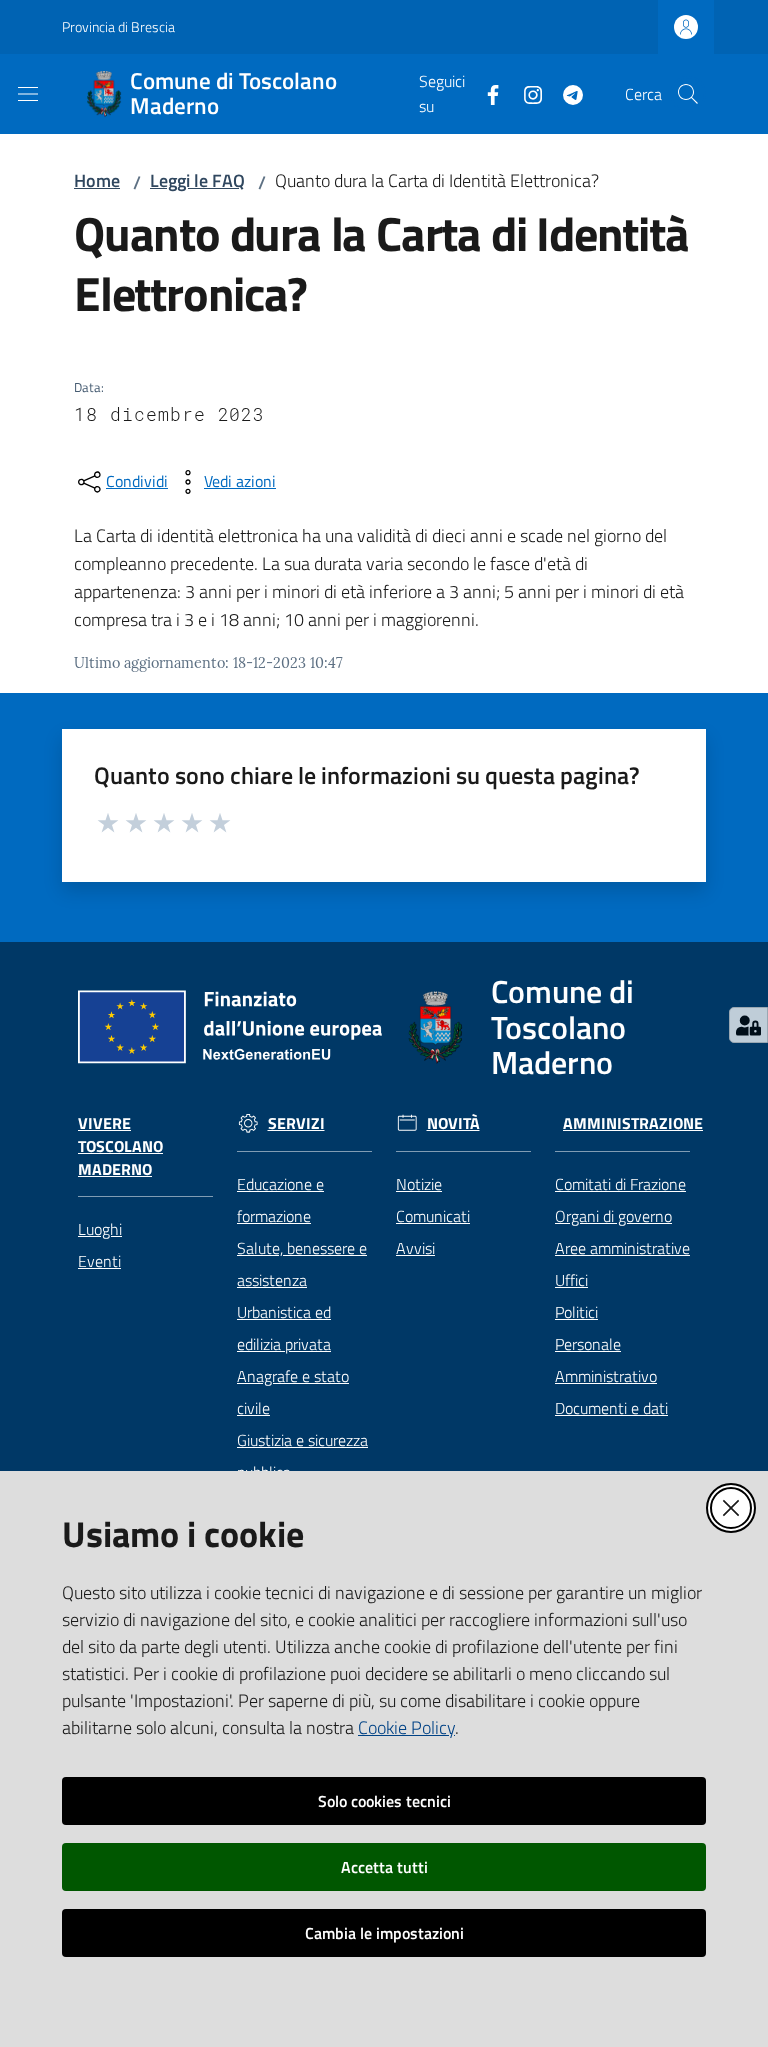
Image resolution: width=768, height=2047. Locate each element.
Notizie (419, 1184)
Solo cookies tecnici (384, 1801)
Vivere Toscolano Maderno (120, 1146)
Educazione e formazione (280, 1200)
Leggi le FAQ (197, 180)
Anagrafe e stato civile (293, 1392)
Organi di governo (613, 1216)
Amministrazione (633, 1123)
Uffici (571, 1280)
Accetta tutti (384, 1867)
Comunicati (433, 1216)
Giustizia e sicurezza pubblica (302, 1456)
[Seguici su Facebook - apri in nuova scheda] (485, 93)
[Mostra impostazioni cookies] (748, 1025)
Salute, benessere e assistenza (302, 1264)
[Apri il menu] (28, 94)
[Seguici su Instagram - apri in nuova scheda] (525, 93)
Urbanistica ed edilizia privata (284, 1328)
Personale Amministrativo (606, 1360)
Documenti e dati (611, 1408)
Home (97, 180)
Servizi (296, 1123)
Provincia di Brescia (118, 26)
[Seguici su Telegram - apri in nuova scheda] (565, 93)
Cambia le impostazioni (384, 1933)
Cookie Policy (406, 1727)
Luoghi (100, 1229)
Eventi (99, 1261)
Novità (453, 1123)
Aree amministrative (622, 1248)
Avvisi (415, 1248)
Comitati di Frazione (620, 1184)
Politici (576, 1312)
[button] (688, 94)
